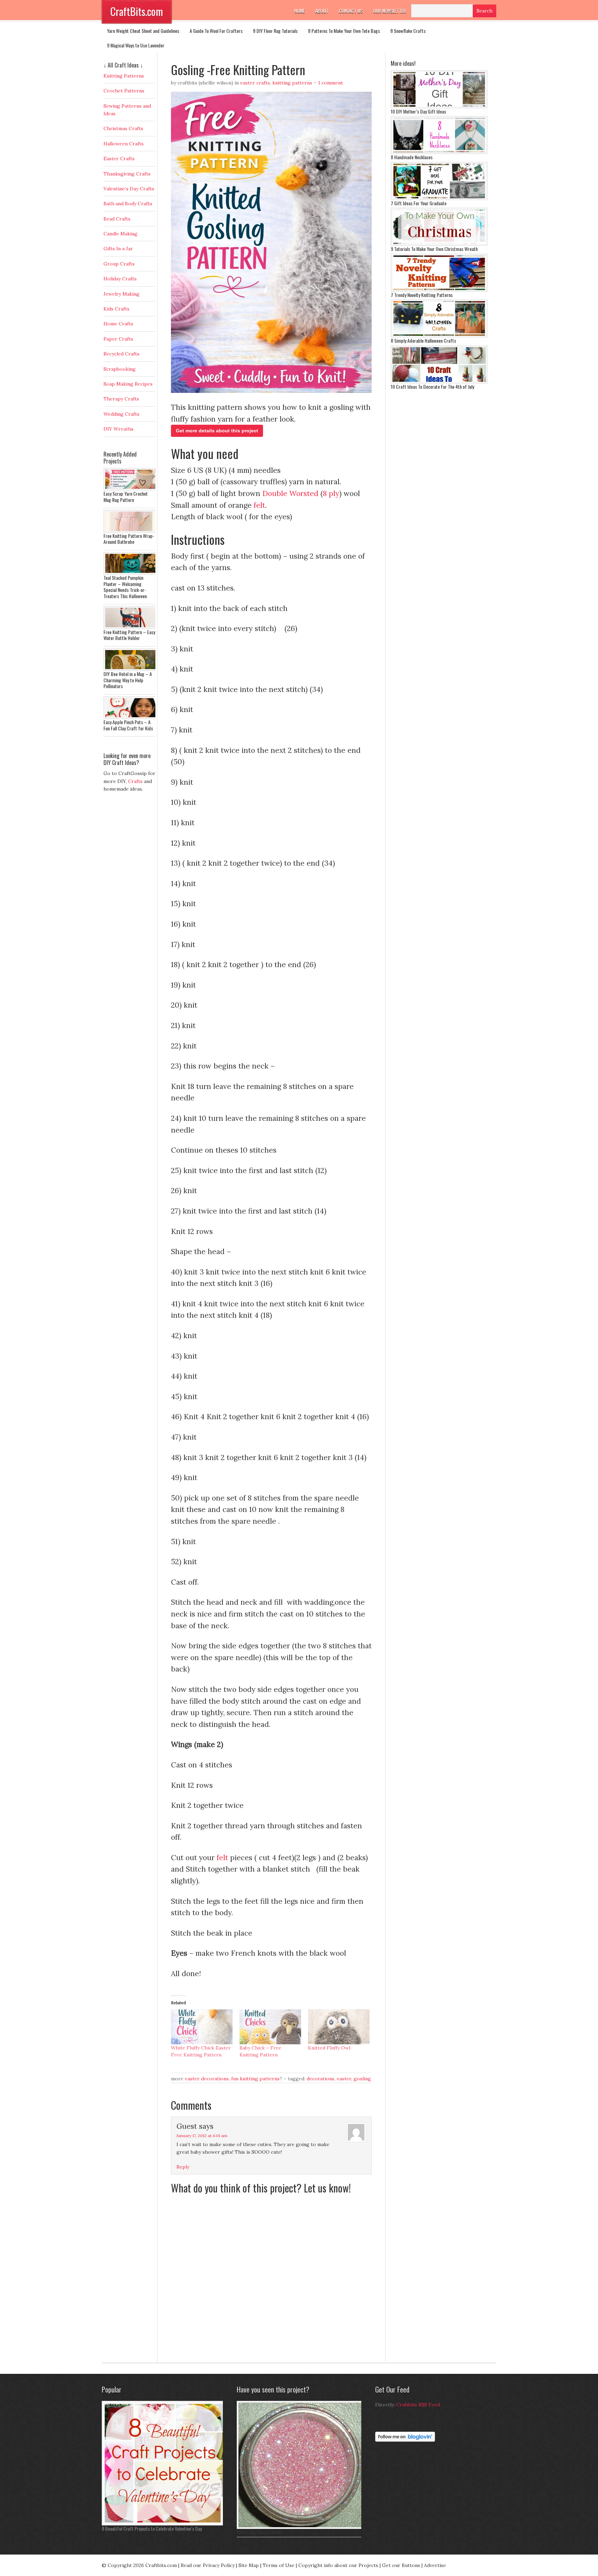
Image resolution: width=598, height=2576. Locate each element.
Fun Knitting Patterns (255, 2079)
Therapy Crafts (121, 399)
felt (259, 505)
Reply (183, 2167)
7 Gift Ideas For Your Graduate (419, 203)
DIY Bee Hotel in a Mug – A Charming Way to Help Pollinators (128, 680)
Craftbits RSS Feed (418, 2405)
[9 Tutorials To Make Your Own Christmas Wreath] (439, 244)
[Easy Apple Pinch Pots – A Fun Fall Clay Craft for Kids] (131, 717)
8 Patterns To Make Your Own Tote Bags (344, 31)
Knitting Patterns (292, 83)
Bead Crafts (117, 219)
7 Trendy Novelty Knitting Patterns (422, 295)
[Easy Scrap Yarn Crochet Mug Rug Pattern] (131, 489)
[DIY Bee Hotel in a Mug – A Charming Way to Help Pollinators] (131, 669)
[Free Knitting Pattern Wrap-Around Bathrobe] (131, 531)
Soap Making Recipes (128, 384)
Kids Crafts (116, 309)
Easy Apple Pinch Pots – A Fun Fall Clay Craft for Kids (128, 725)
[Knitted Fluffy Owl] (339, 2027)
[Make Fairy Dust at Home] (301, 2527)
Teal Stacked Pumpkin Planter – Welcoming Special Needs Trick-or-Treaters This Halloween (125, 587)
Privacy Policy (219, 2565)
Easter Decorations (207, 2079)
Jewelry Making (121, 294)
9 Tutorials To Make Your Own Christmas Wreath (434, 249)
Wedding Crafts (121, 414)
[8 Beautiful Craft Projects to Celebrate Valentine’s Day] (164, 2524)
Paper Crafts (118, 339)
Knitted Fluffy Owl (329, 2048)
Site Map (249, 2565)
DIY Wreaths (119, 429)
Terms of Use (279, 2565)
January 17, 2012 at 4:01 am (202, 2136)
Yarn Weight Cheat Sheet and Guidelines (143, 31)
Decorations (320, 2079)
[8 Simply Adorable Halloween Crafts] (439, 336)
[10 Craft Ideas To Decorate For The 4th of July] (439, 382)
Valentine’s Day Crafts (129, 189)
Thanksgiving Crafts (127, 174)
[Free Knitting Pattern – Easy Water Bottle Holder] (131, 627)
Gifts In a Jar (118, 249)
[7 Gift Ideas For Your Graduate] (439, 198)
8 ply (331, 493)
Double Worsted (290, 493)
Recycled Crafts (121, 354)
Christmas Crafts (123, 128)
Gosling (362, 2079)
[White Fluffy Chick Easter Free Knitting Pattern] (202, 2027)
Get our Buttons (401, 2565)
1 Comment (330, 83)
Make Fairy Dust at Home (259, 2532)
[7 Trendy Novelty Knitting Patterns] (439, 290)
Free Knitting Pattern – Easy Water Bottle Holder (129, 635)
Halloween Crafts (124, 144)
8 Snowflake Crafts (408, 31)
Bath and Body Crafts (128, 204)
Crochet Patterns (124, 91)
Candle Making (120, 234)
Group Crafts (119, 264)
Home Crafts (118, 324)
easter (344, 2079)
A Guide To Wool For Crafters (216, 31)
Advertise (435, 2565)
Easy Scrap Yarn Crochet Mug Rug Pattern (126, 497)
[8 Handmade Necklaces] (439, 152)
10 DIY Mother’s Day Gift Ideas (418, 111)
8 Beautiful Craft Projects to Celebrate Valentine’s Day (152, 2528)
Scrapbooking (120, 369)
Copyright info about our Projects (338, 2565)
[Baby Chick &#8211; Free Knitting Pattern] (270, 2027)
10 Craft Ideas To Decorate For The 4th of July (432, 386)
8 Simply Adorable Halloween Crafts (423, 340)
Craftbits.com (161, 2565)
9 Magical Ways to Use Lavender (136, 45)
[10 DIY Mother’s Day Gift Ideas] (439, 107)
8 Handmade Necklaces (412, 157)
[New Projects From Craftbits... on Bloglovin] (405, 2440)
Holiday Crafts (120, 279)
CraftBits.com (137, 11)
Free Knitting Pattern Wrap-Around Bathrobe (129, 539)
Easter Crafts (255, 83)
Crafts (135, 781)
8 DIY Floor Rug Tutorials (275, 31)
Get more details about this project (217, 431)
